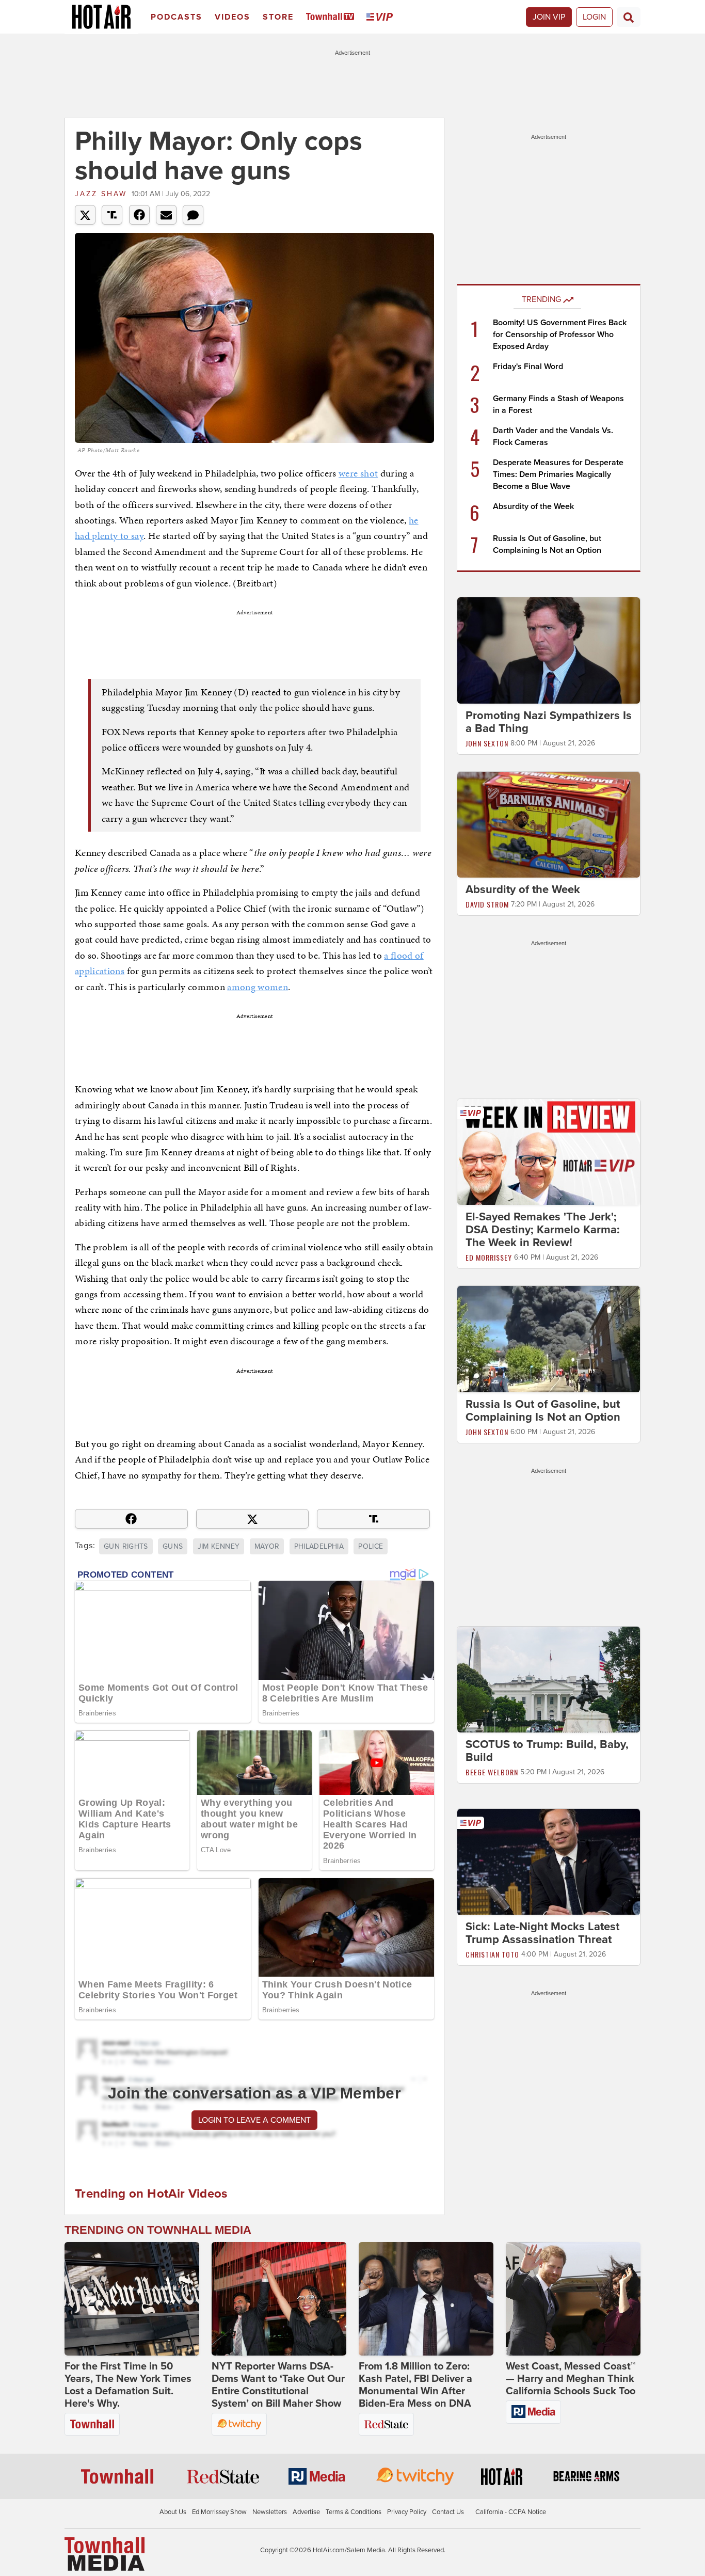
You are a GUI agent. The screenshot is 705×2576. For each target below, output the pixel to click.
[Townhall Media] (105, 2553)
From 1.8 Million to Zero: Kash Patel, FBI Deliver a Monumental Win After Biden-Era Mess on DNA (415, 2385)
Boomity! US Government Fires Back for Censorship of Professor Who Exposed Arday (560, 335)
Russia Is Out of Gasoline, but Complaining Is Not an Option (543, 1411)
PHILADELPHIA (319, 1546)
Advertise (306, 2512)
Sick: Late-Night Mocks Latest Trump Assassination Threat (542, 1934)
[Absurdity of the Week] (549, 824)
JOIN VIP (549, 17)
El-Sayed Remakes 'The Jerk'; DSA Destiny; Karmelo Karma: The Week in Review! (543, 1230)
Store (278, 17)
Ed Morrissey (489, 1257)
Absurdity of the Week (533, 506)
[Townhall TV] (332, 17)
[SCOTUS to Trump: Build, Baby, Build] (549, 1679)
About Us (173, 2512)
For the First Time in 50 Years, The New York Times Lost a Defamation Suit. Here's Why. (128, 2385)
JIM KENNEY (219, 1546)
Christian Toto (492, 1955)
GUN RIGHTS (126, 1546)
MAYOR (267, 1546)
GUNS (173, 1546)
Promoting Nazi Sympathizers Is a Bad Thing (549, 722)
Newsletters (270, 2512)
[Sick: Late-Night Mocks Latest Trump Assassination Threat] (549, 1862)
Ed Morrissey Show (219, 2512)
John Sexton (487, 743)
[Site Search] (629, 17)
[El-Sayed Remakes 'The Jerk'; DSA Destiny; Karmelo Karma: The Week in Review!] (549, 1152)
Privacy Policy (407, 2512)
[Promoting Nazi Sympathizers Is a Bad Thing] (549, 650)
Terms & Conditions (354, 2512)
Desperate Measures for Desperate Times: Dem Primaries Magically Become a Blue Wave (558, 474)
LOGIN (594, 17)
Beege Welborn (492, 1772)
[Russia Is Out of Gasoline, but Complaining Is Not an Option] (549, 1339)
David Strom (487, 904)
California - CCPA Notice (511, 2512)
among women (258, 987)
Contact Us (448, 2512)
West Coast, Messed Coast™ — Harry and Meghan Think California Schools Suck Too (571, 2379)
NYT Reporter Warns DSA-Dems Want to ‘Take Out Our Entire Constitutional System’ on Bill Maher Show (278, 2385)
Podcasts (177, 17)
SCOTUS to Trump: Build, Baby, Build (547, 1751)
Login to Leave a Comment (254, 2120)
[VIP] (381, 17)
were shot (358, 473)
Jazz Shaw (101, 194)
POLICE (371, 1546)
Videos (233, 17)
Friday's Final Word (528, 367)
